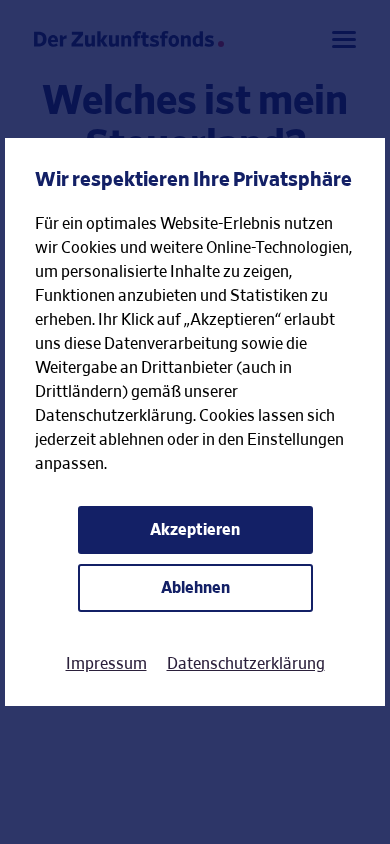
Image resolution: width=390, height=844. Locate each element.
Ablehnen (195, 588)
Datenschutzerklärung (246, 664)
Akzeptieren (195, 530)
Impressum (106, 664)
